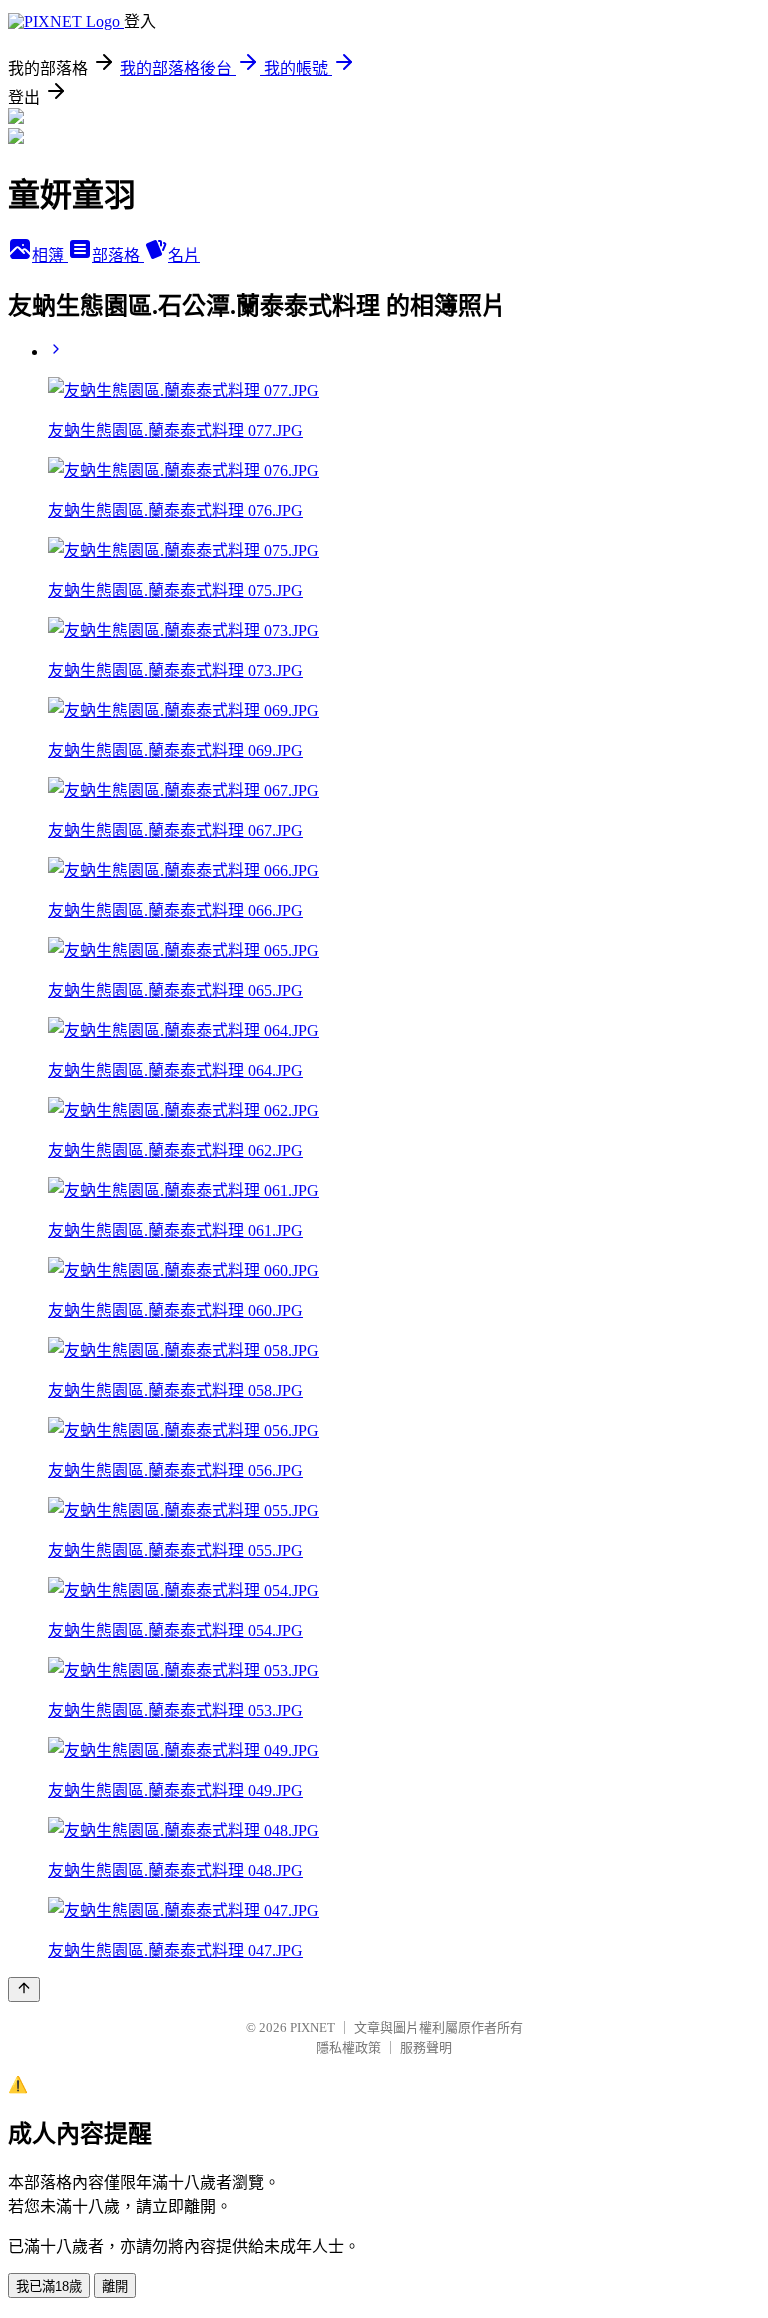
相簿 (50, 255)
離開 (115, 2286)
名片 (184, 255)
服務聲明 (426, 2047)
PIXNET (312, 2027)
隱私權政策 (348, 2047)
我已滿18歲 (49, 2286)
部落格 (118, 255)
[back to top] (24, 1989)
